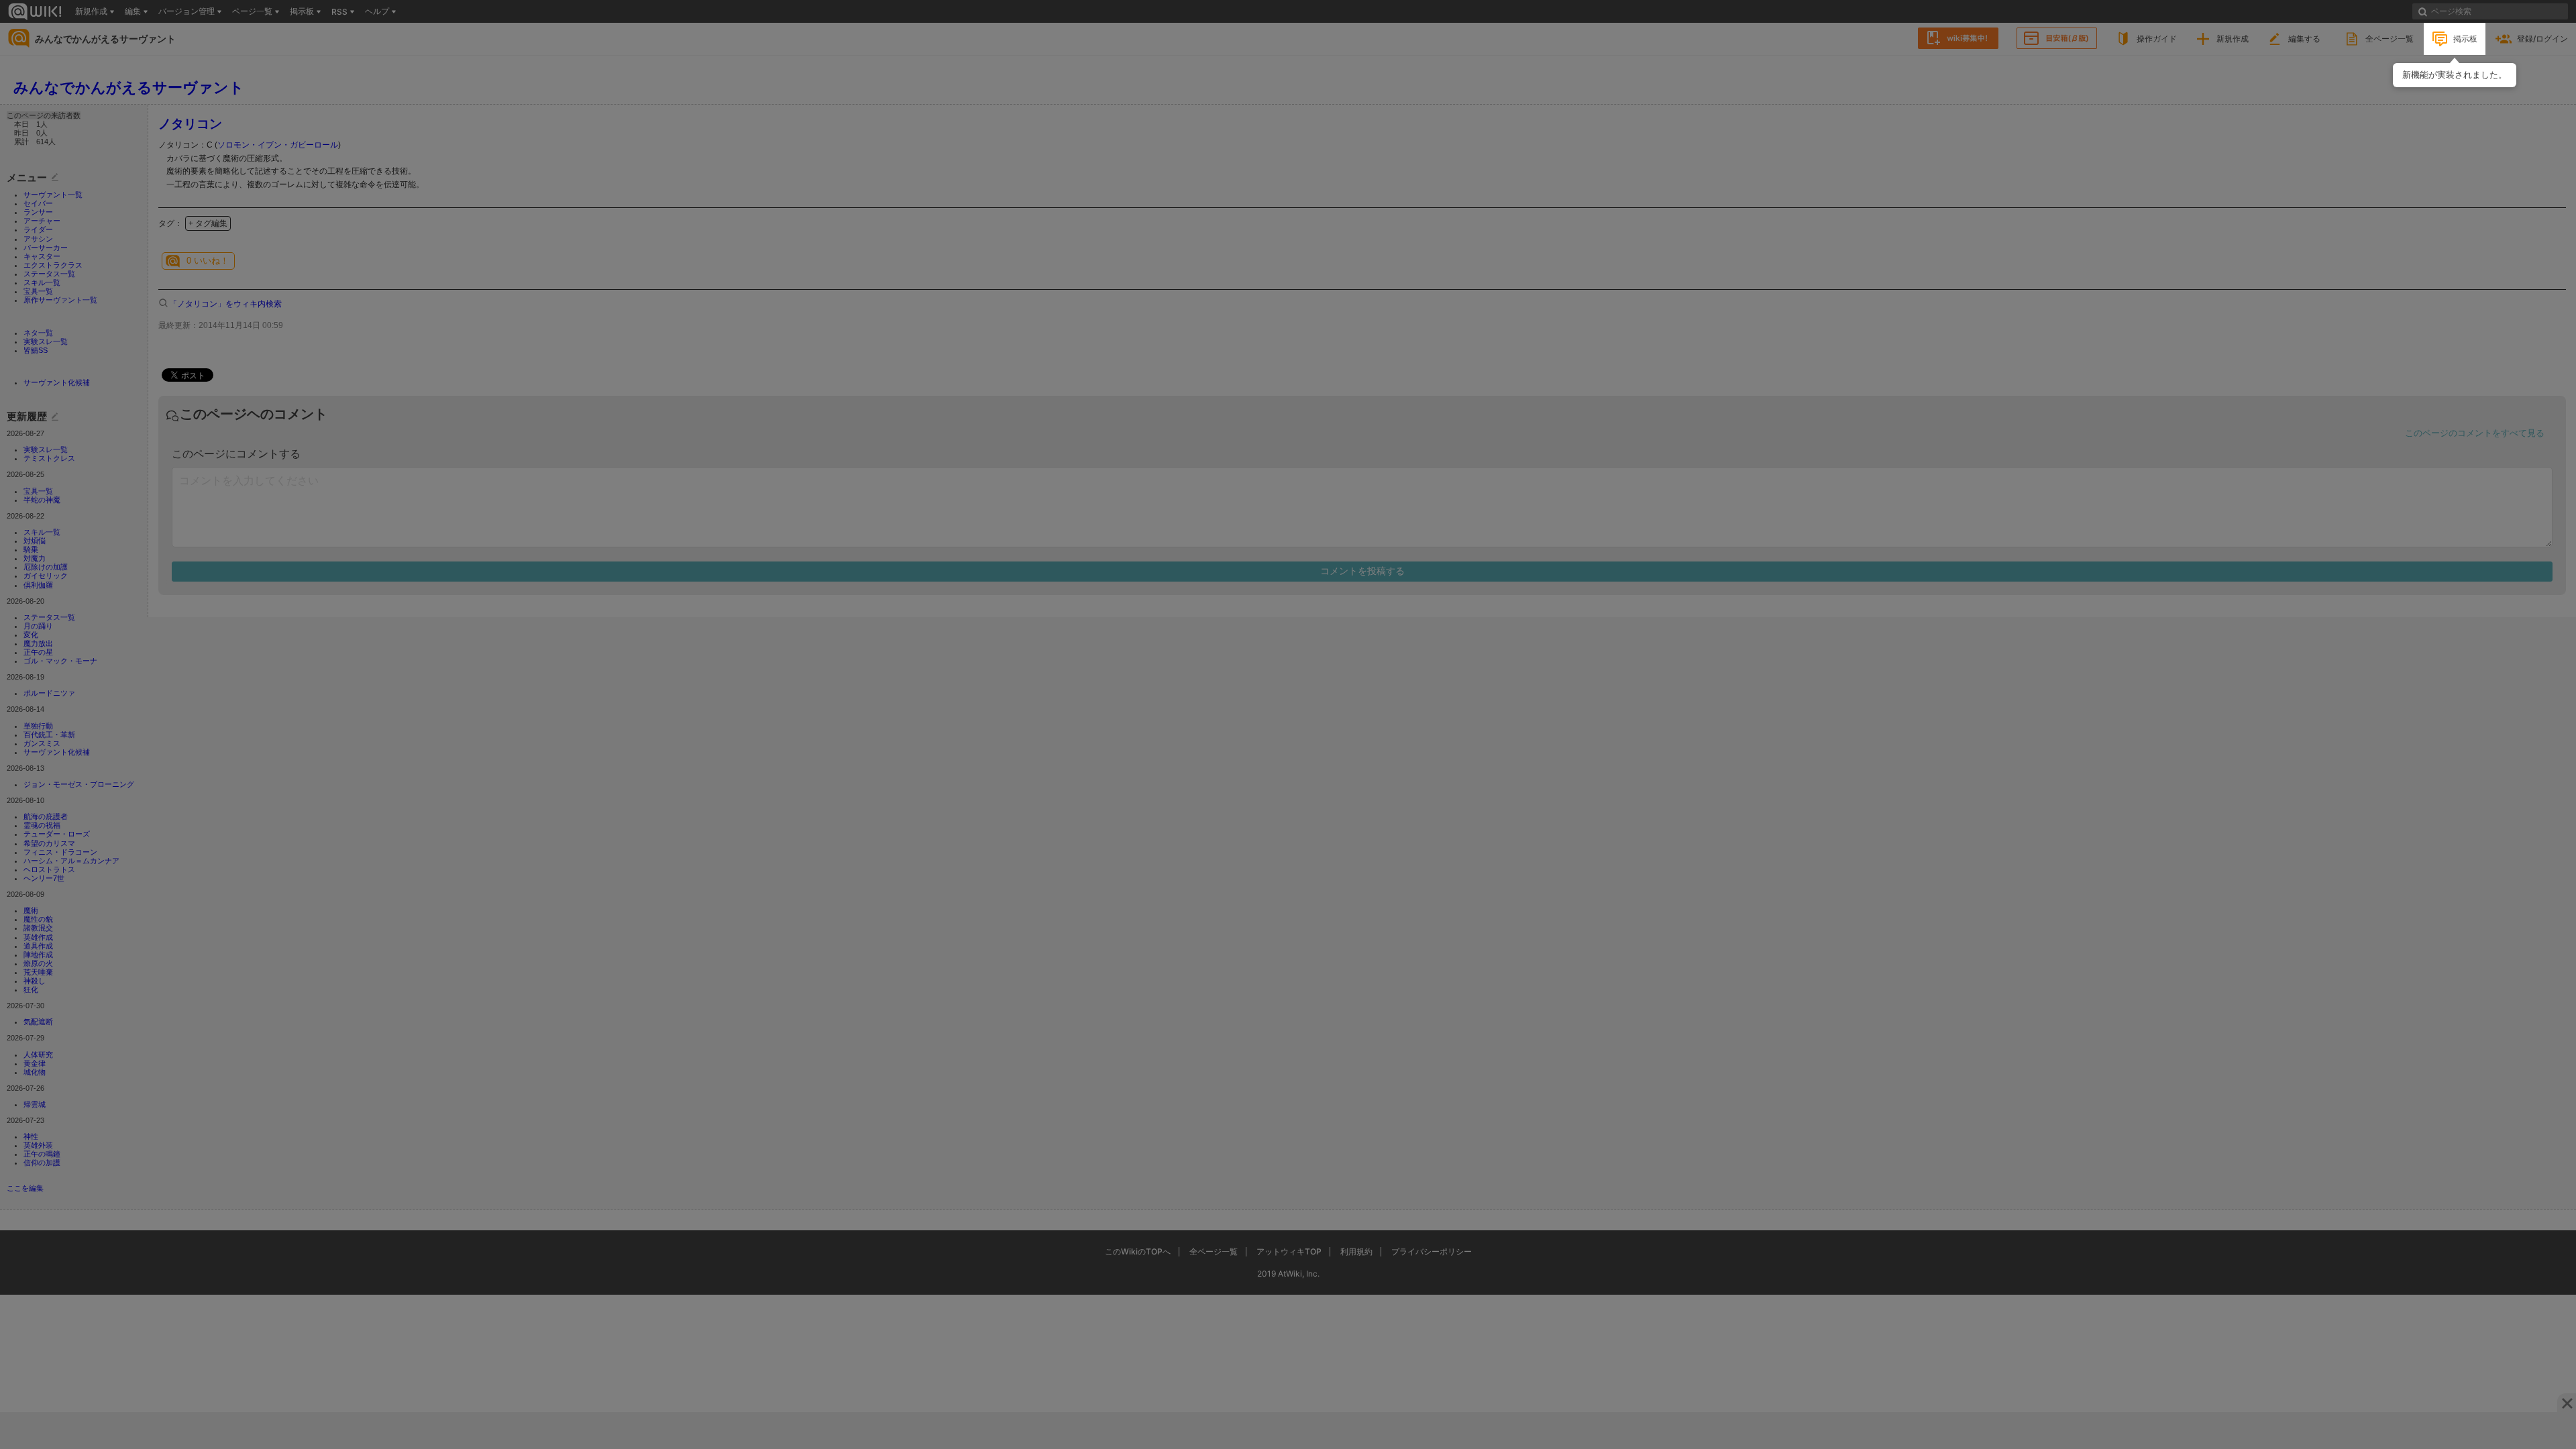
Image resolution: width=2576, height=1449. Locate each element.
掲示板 (2465, 39)
